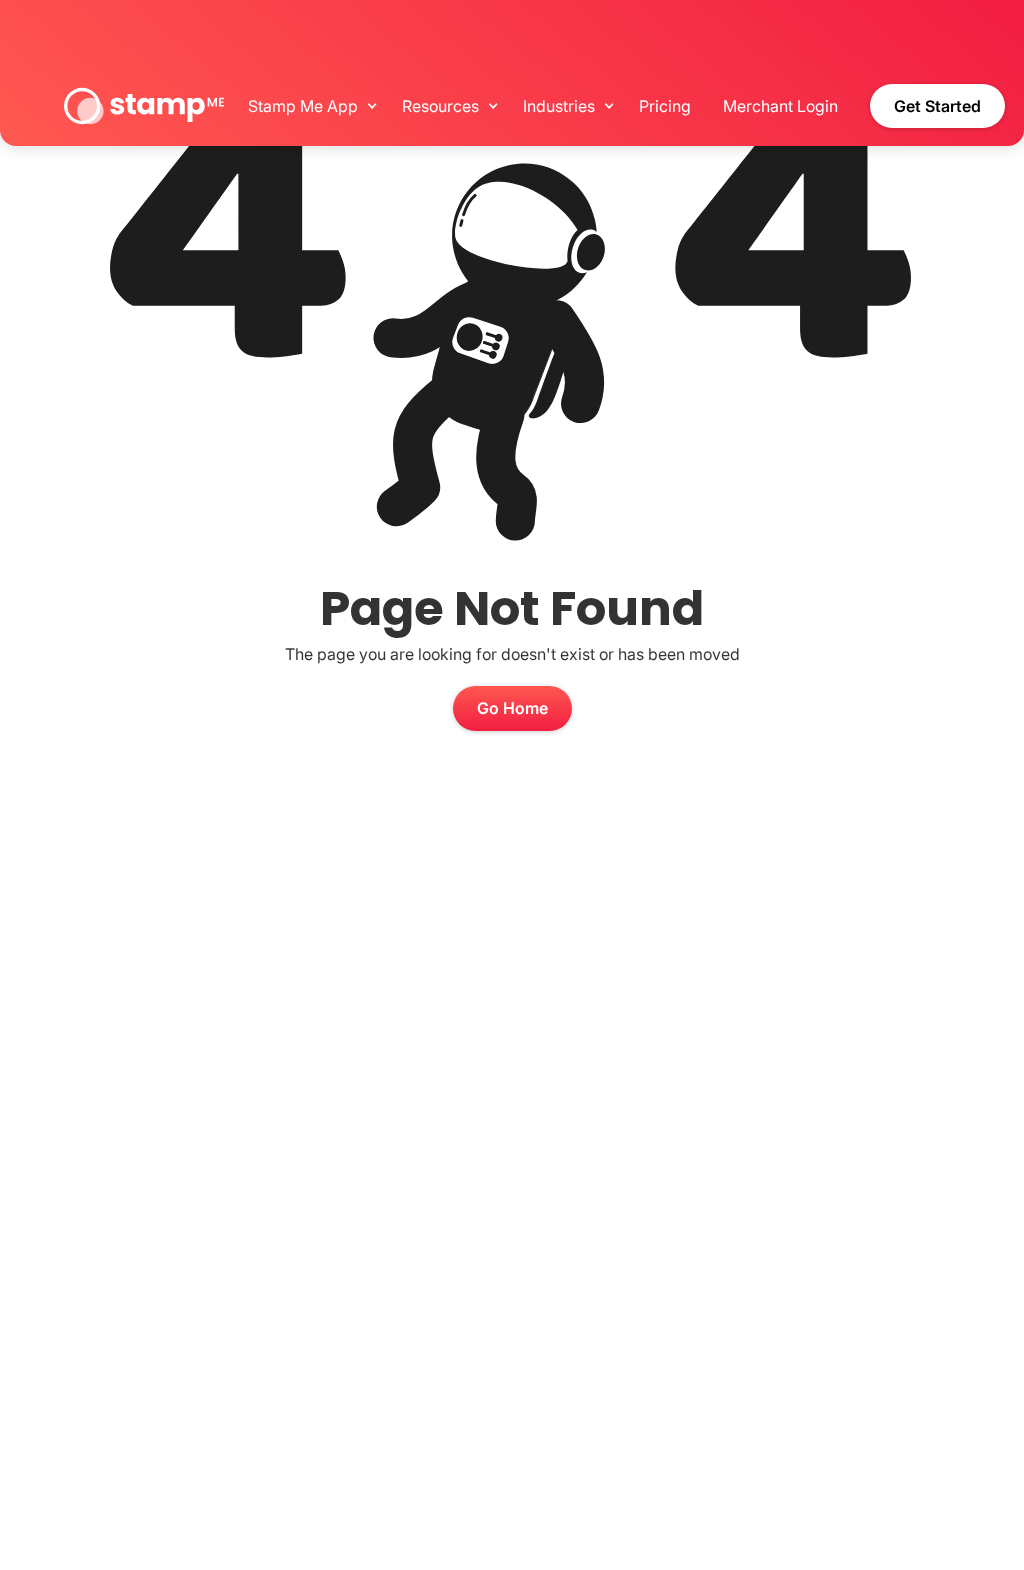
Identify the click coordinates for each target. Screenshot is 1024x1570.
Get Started (937, 106)
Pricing (665, 106)
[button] (309, 106)
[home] (144, 106)
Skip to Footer (6, 5)
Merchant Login (780, 106)
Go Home (512, 708)
